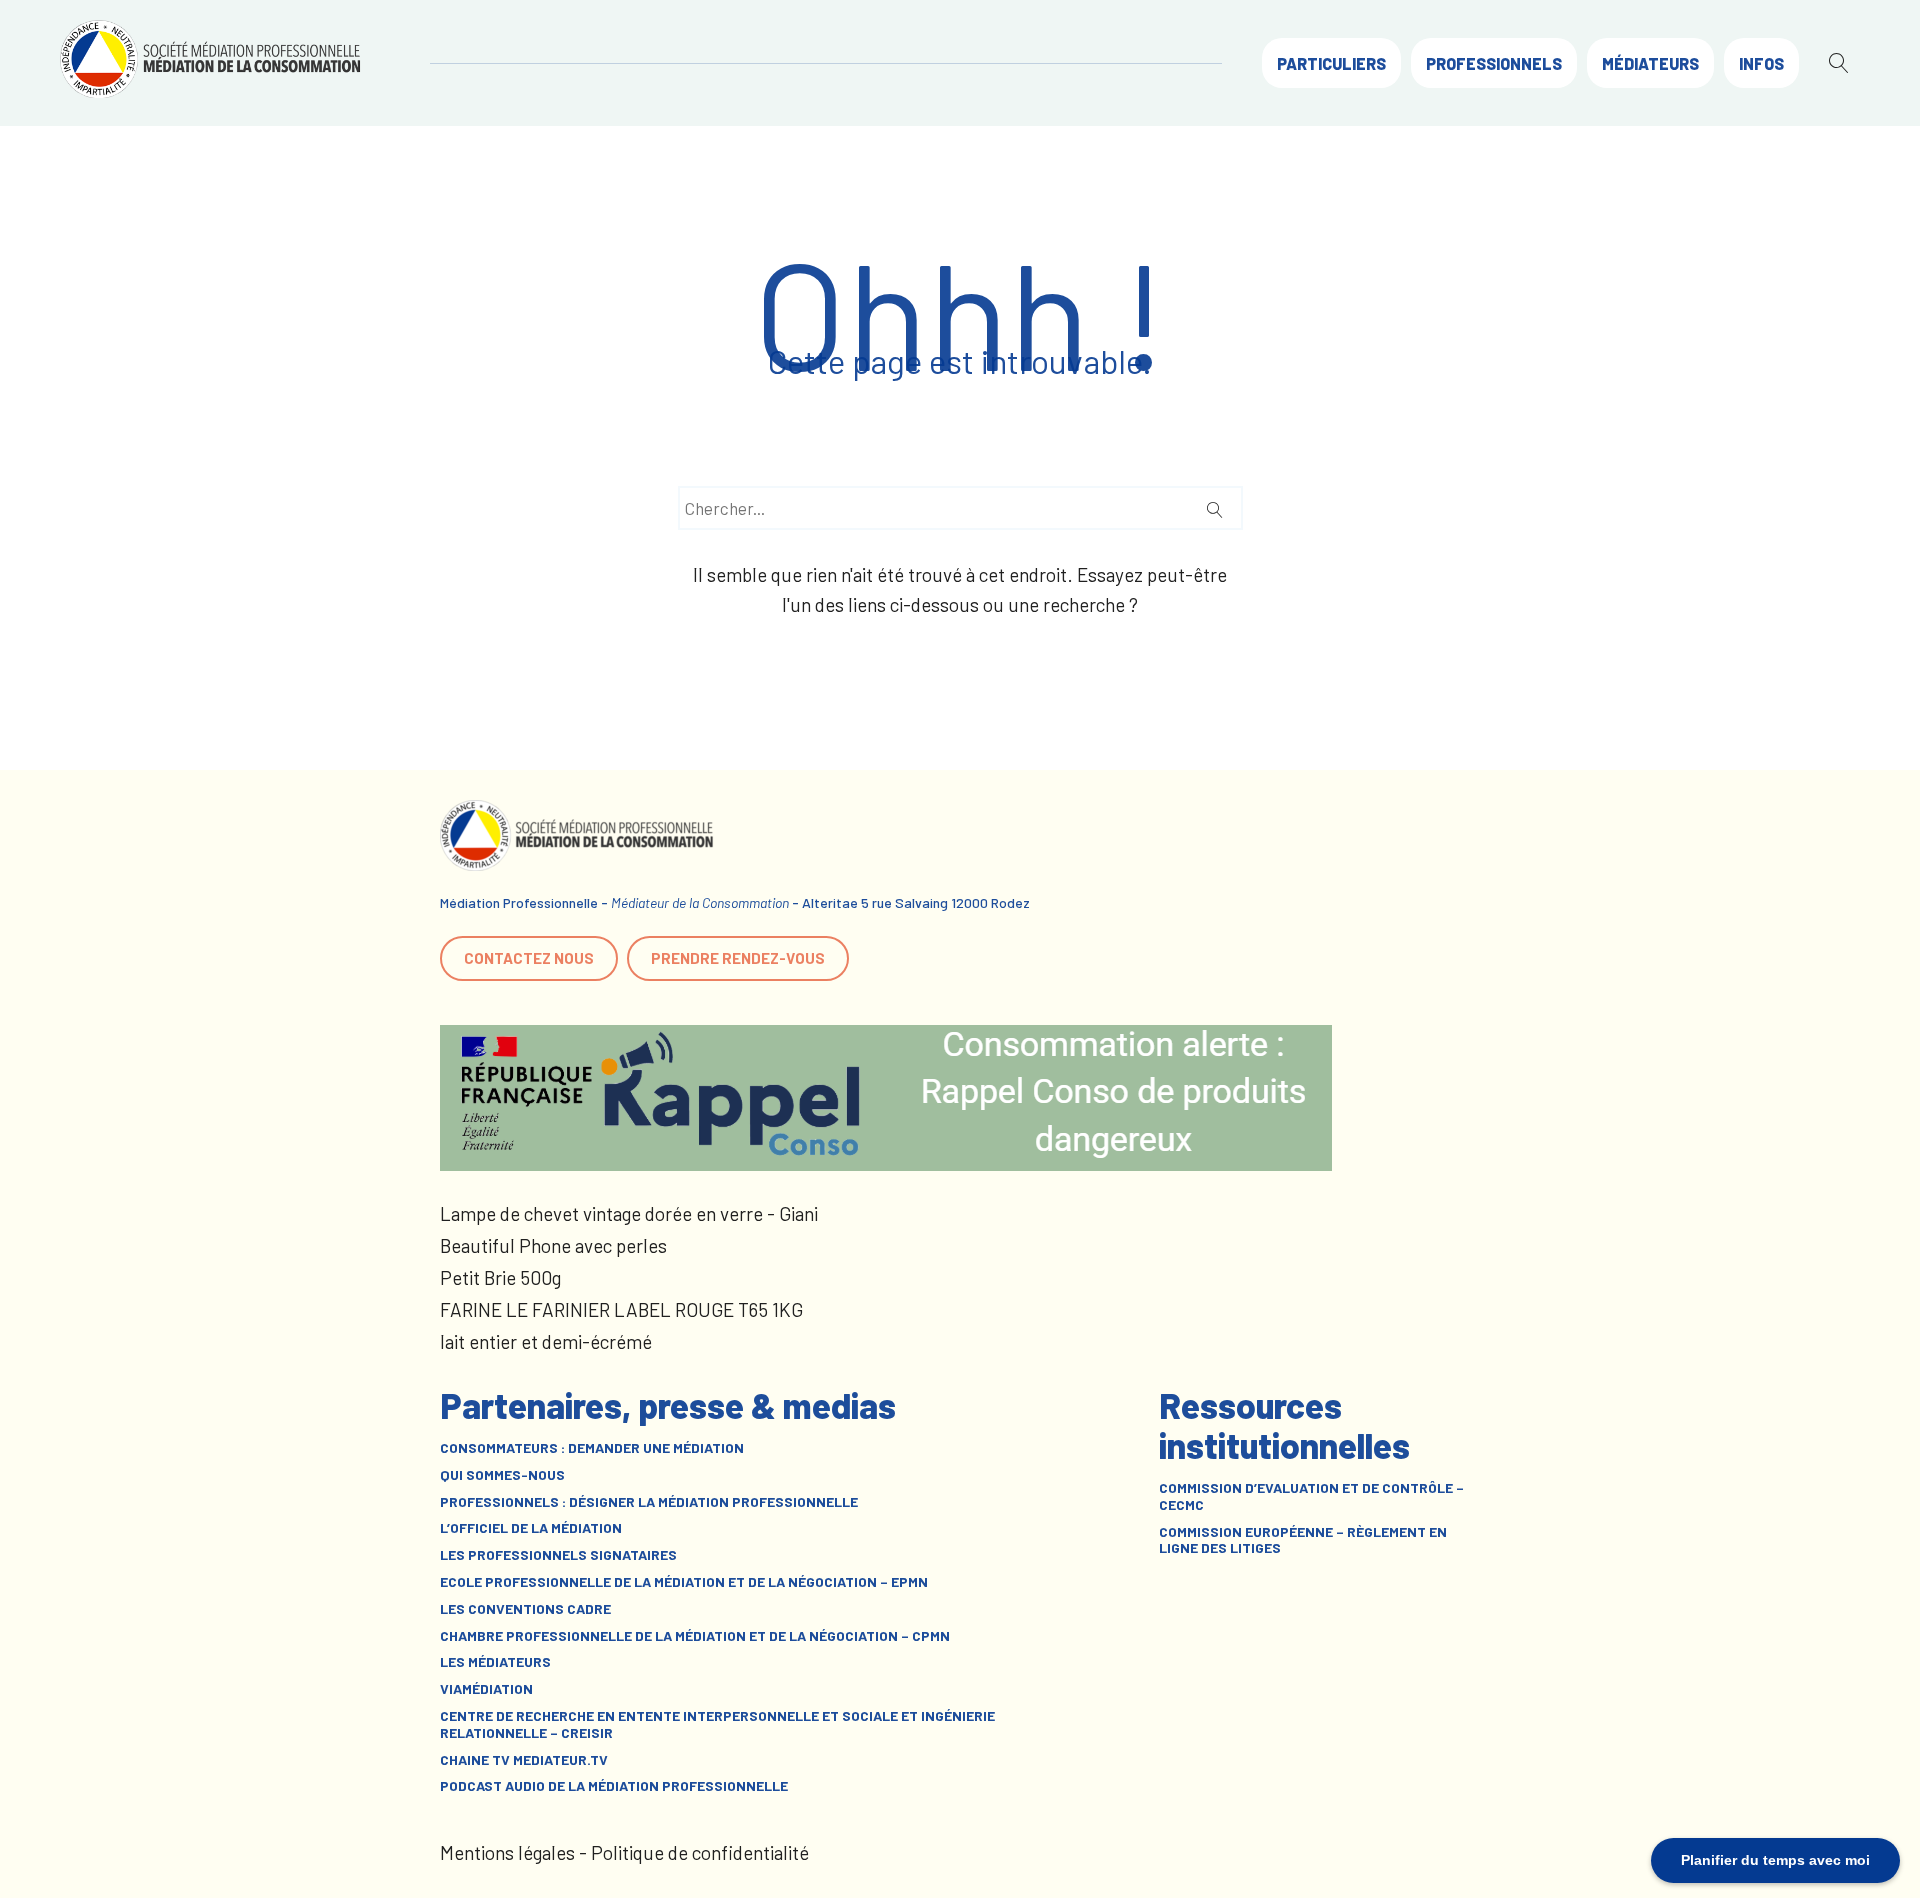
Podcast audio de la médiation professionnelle (614, 1786)
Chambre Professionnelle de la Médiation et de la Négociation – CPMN (695, 1636)
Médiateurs (1650, 63)
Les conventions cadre (525, 1609)
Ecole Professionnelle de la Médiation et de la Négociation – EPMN (684, 1582)
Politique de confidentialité (700, 1852)
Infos (1761, 63)
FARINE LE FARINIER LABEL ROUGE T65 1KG (621, 1309)
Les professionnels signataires (558, 1555)
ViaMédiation (486, 1689)
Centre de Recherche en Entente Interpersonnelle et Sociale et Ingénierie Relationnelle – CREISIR (717, 1724)
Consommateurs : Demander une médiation (592, 1448)
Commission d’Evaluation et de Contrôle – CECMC (1311, 1496)
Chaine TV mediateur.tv (524, 1760)
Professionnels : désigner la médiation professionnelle (649, 1502)
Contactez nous (529, 958)
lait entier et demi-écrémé (546, 1341)
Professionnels (1494, 63)
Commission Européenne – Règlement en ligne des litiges (1303, 1540)
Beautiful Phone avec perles (553, 1245)
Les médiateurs (495, 1662)
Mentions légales (507, 1852)
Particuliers (1331, 63)
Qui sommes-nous (502, 1475)
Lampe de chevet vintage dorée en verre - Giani (629, 1213)
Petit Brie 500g (500, 1277)
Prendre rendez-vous (738, 958)
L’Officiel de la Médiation (531, 1528)
